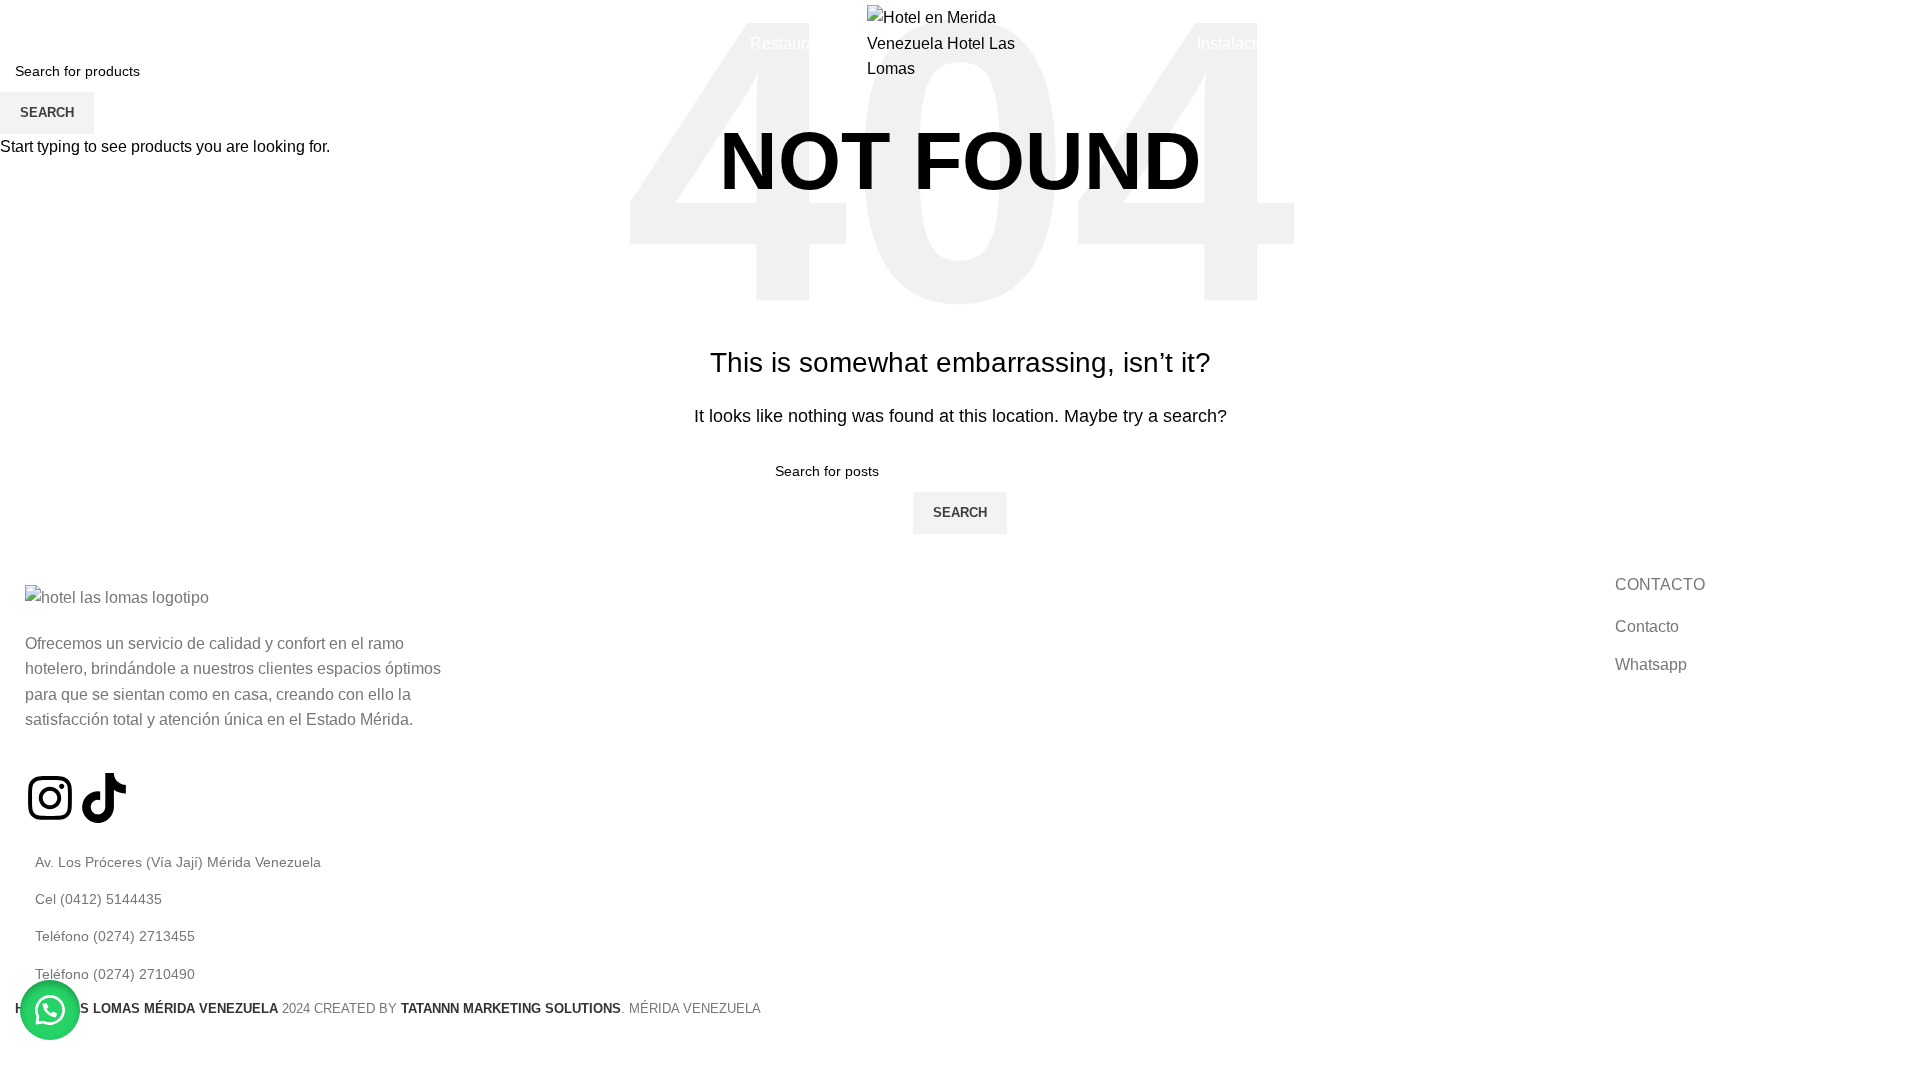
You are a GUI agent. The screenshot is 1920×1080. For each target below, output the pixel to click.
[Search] (21, 43)
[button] (50, 1010)
